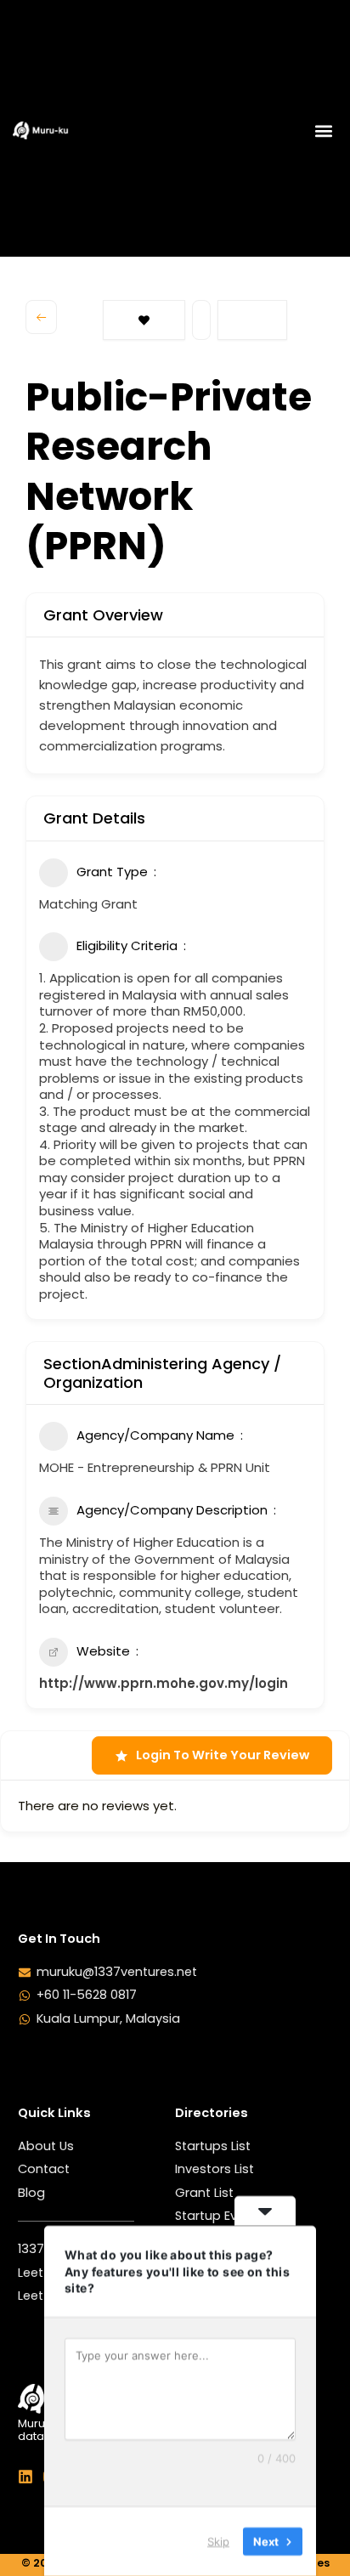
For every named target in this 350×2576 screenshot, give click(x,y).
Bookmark (144, 320)
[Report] (252, 320)
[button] (323, 130)
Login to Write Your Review (223, 1755)
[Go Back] (41, 317)
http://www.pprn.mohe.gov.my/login (164, 1683)
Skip (218, 2541)
